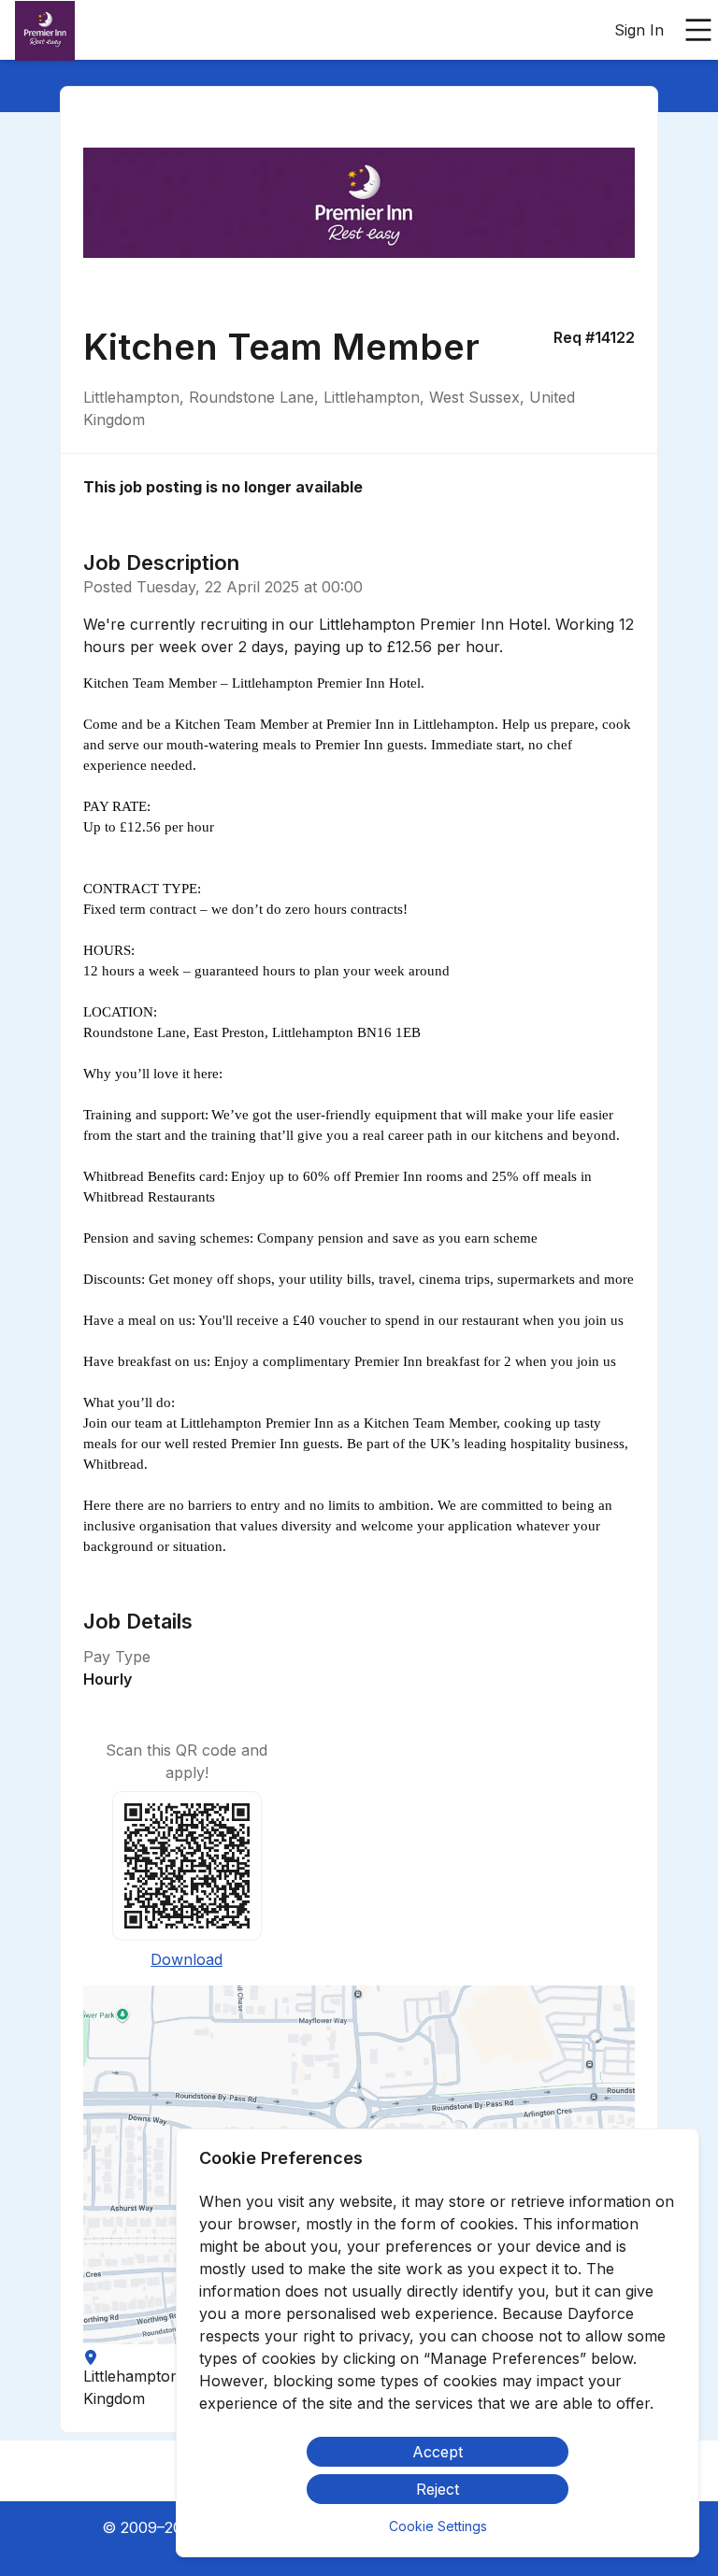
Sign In (639, 30)
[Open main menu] (698, 30)
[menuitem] (45, 31)
